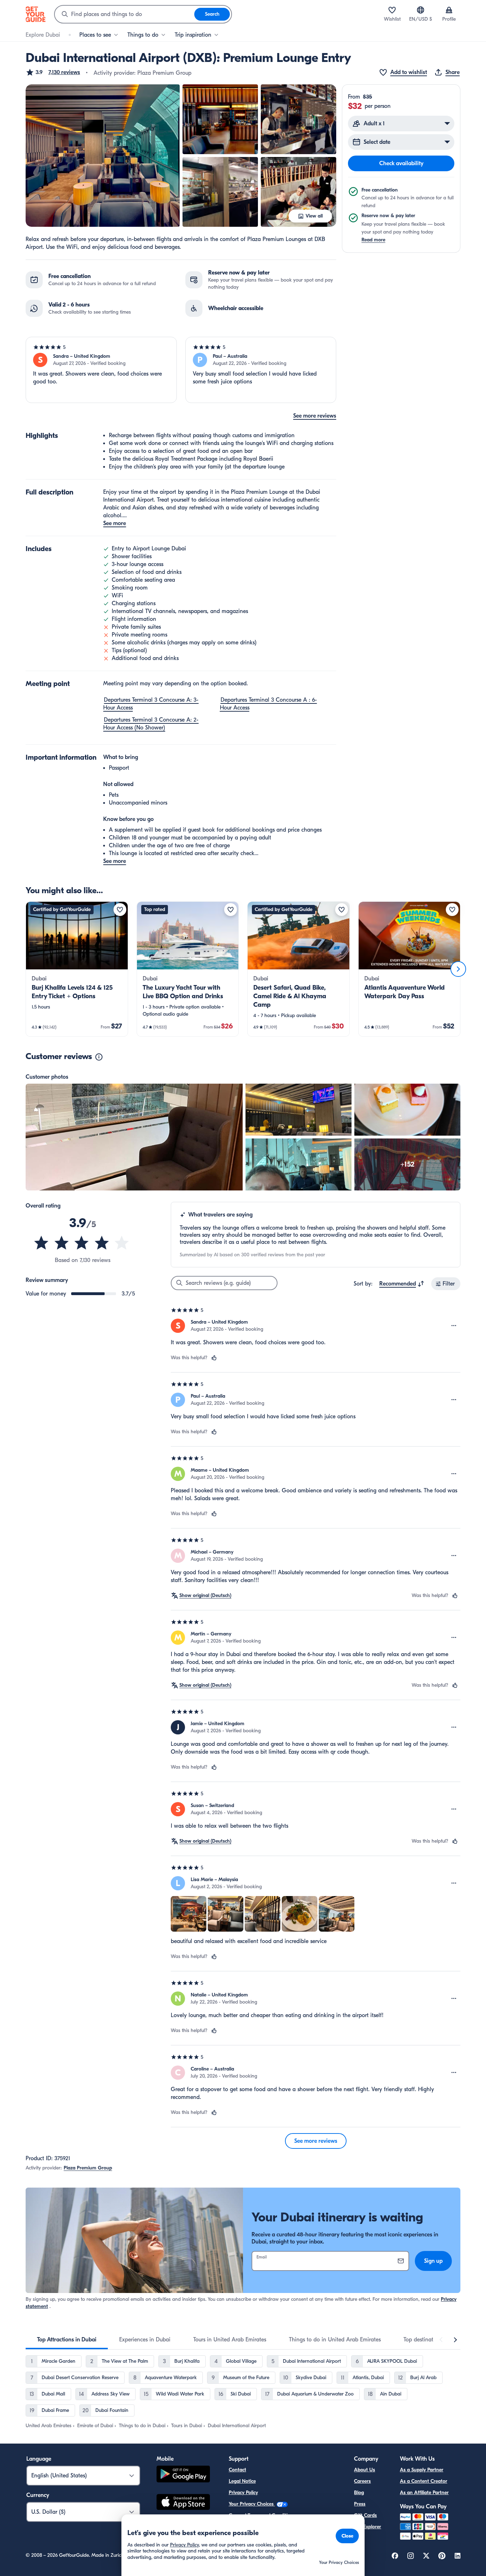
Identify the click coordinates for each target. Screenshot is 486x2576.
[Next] (458, 969)
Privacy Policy (243, 2493)
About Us (364, 2470)
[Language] (421, 10)
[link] (77, 969)
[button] (53, 72)
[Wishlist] (392, 10)
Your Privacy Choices (252, 2504)
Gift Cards (365, 2515)
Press (360, 2504)
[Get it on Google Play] (183, 2475)
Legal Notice (242, 2481)
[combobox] (125, 14)
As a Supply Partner (422, 2470)
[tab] (67, 2340)
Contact (237, 2470)
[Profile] (449, 10)
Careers (362, 2481)
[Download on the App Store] (183, 2503)
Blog (359, 2493)
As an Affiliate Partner (424, 2493)
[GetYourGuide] (36, 14)
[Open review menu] (454, 1326)
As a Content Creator (424, 2481)
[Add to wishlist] (120, 910)
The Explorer (368, 2527)
